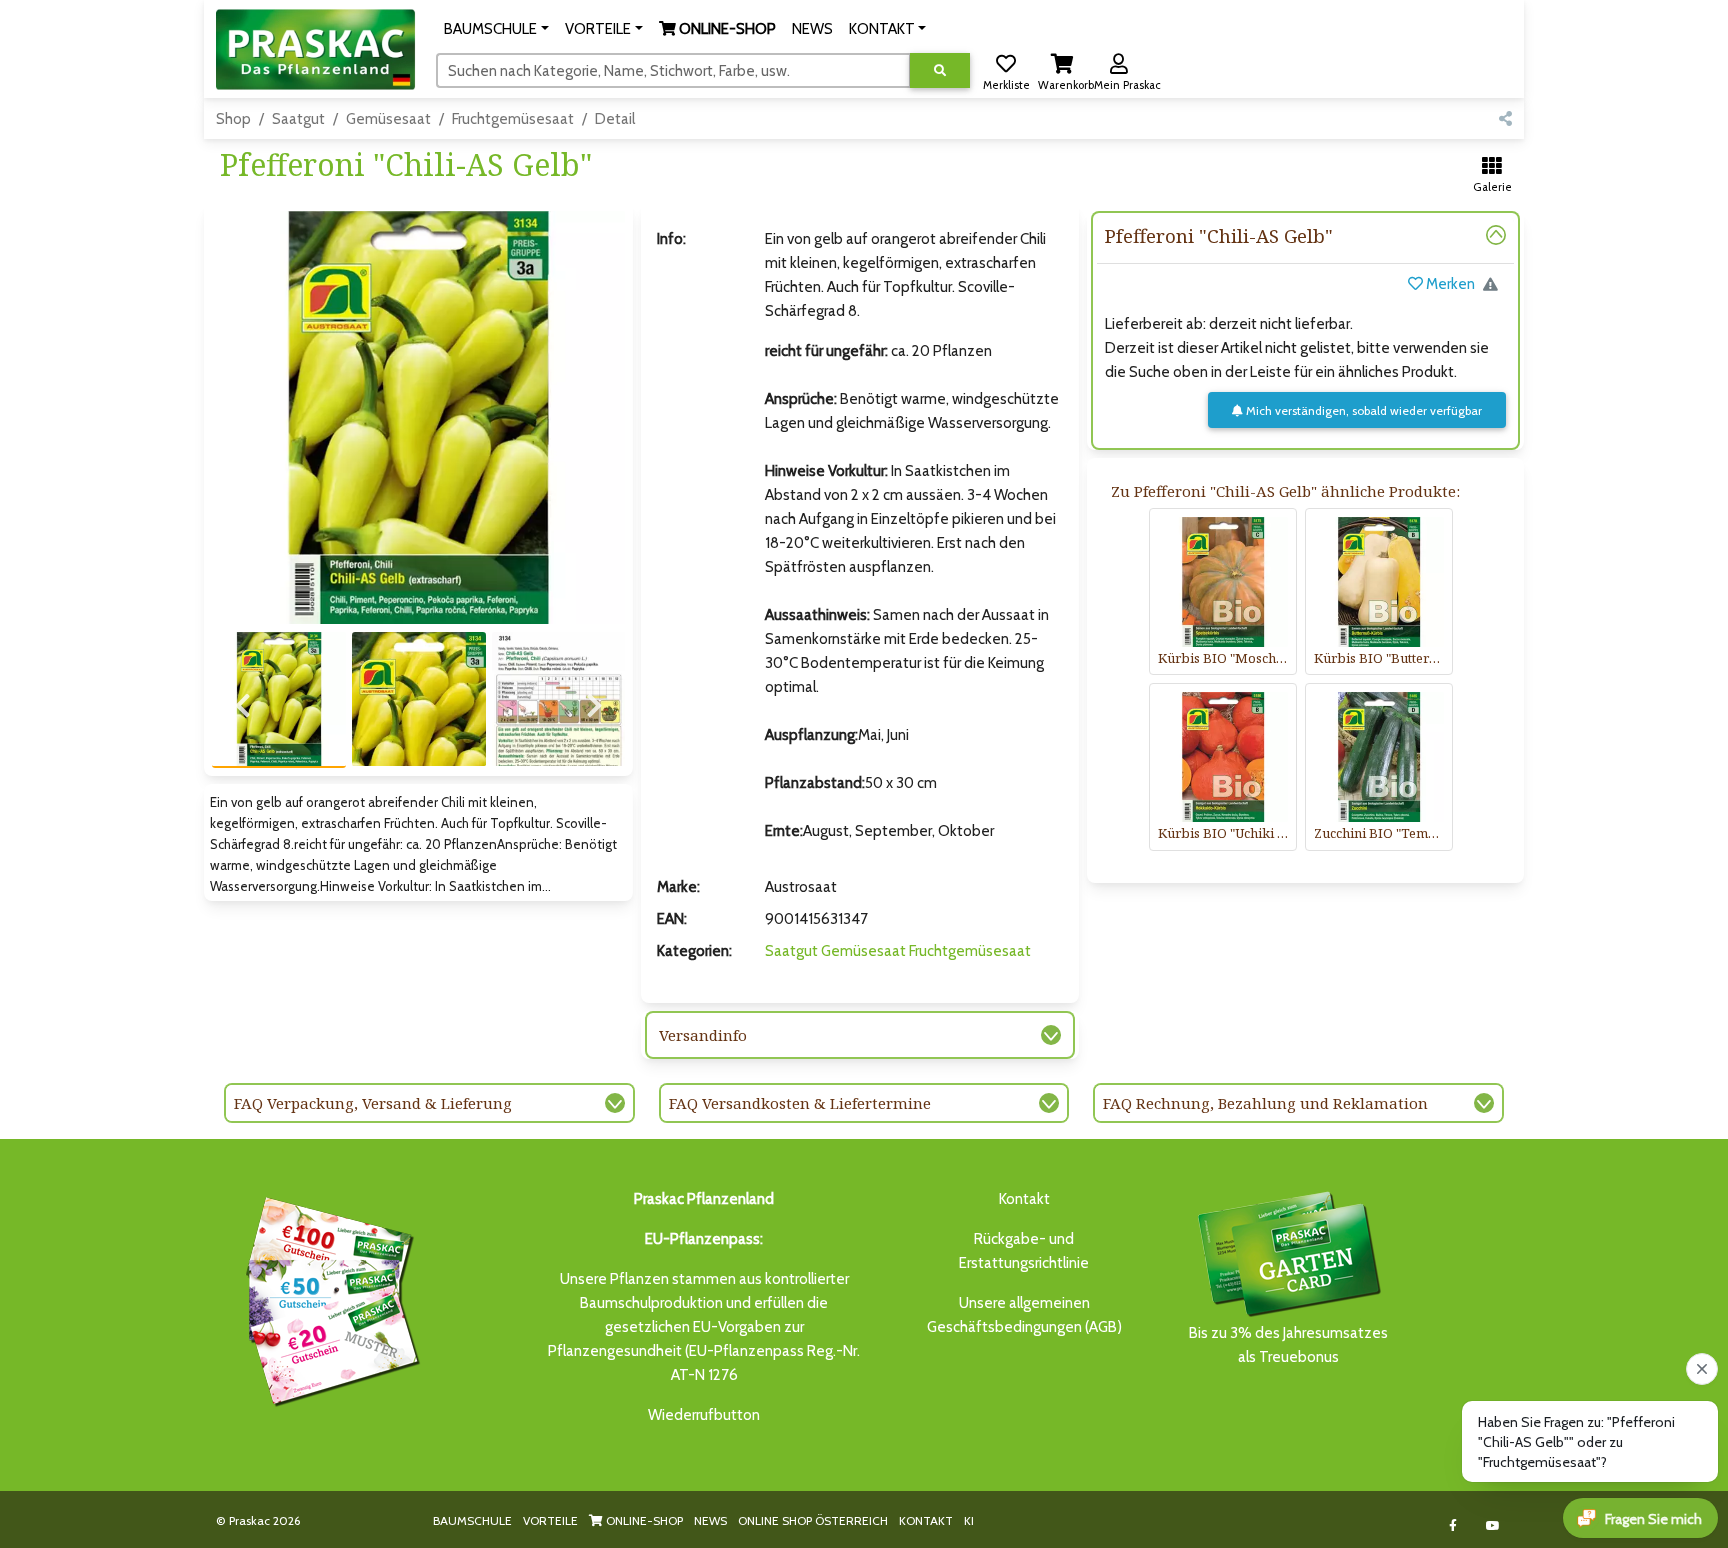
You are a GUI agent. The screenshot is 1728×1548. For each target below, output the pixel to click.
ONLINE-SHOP (643, 1520)
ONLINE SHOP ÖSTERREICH (813, 1520)
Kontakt (1024, 1199)
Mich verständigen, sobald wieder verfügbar (1362, 410)
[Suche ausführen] (940, 70)
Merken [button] (1449, 284)
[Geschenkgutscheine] (328, 1298)
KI (969, 1520)
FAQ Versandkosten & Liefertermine (800, 1103)
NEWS (710, 1520)
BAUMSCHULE (472, 1520)
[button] (496, 29)
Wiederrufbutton (704, 1415)
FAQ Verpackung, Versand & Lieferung (373, 1103)
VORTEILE (550, 1520)
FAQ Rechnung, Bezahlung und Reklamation (1265, 1103)
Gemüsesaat (388, 119)
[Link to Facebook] (1453, 1525)
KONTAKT (926, 1520)
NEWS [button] (812, 29)
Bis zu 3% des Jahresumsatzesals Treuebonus (1288, 1345)
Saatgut (298, 119)
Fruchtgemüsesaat (513, 119)
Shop (233, 119)
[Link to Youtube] (1493, 1525)
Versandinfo (703, 1035)
